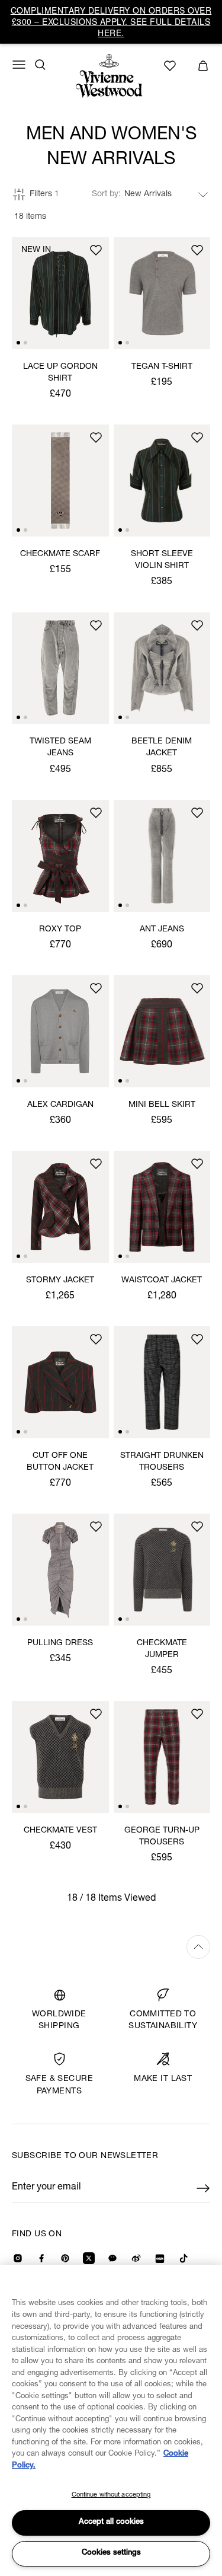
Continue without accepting (111, 2495)
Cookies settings (111, 2553)
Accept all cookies (111, 2522)
